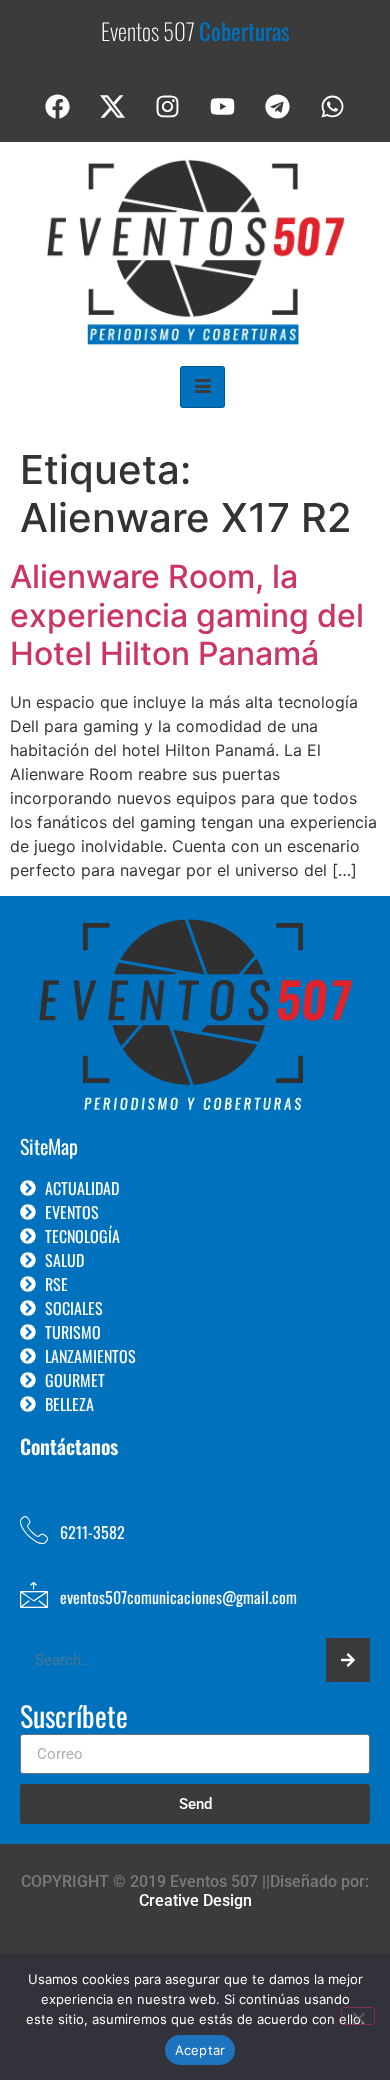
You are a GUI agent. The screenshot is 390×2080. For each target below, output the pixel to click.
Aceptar (200, 2050)
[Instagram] (168, 107)
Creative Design (195, 1900)
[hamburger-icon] (202, 387)
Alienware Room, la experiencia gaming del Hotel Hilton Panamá (187, 615)
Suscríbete (74, 1718)
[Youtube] (223, 107)
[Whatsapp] (333, 107)
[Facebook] (58, 107)
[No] (358, 2016)
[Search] (348, 1660)
